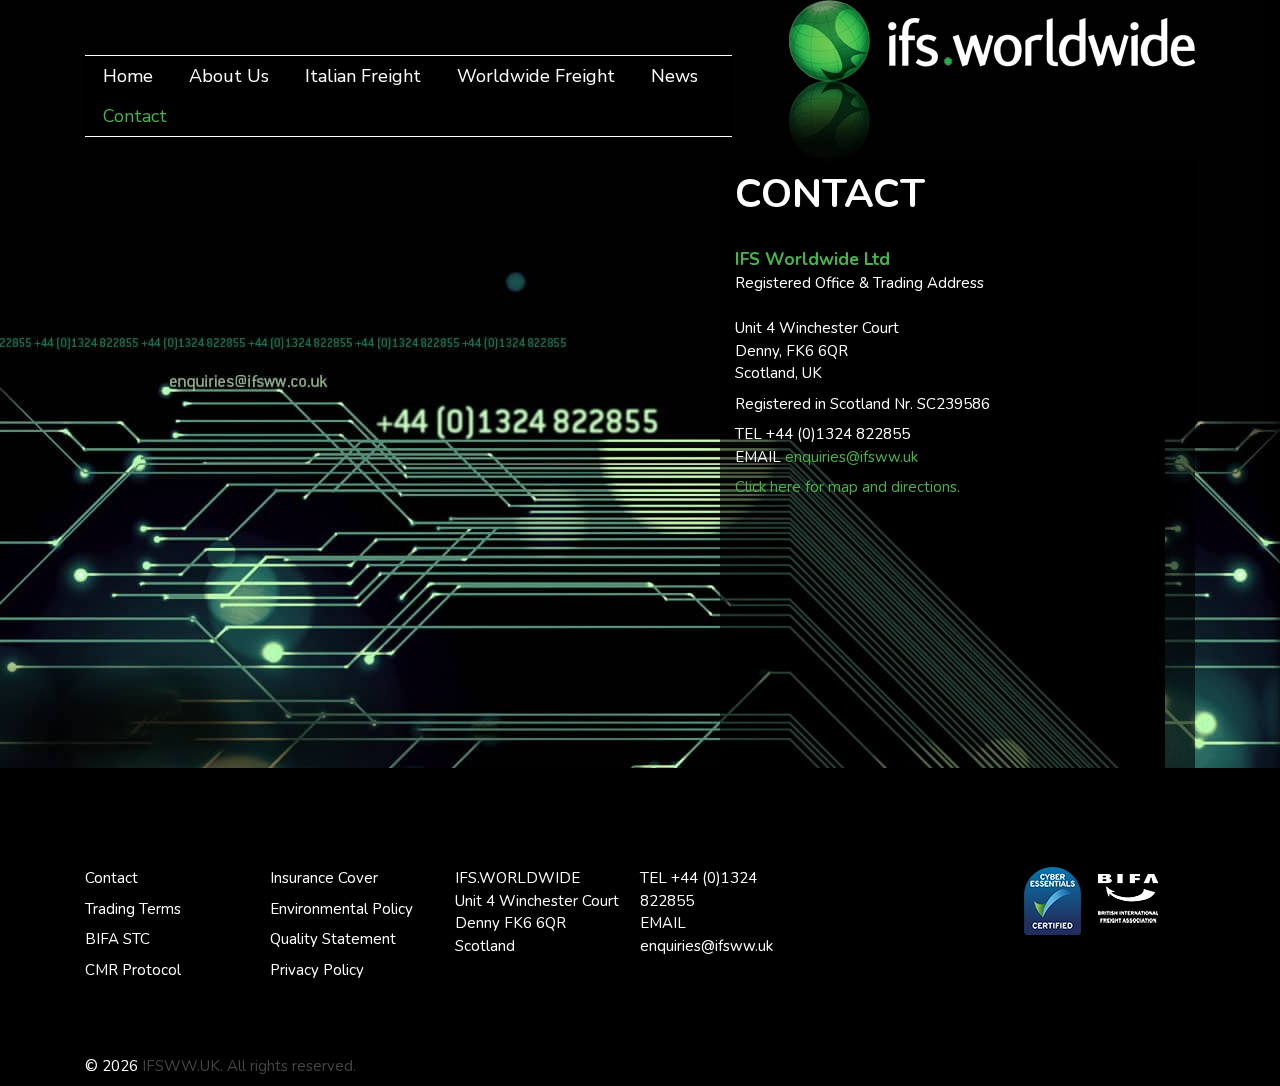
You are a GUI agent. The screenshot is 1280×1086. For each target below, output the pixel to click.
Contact (135, 116)
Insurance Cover (324, 878)
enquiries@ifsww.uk (851, 457)
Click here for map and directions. (847, 487)
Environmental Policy (341, 909)
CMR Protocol (133, 970)
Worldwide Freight (536, 76)
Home (128, 76)
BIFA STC (117, 939)
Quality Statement (333, 939)
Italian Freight (363, 76)
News (674, 76)
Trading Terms (133, 909)
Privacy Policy (317, 970)
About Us (229, 76)
